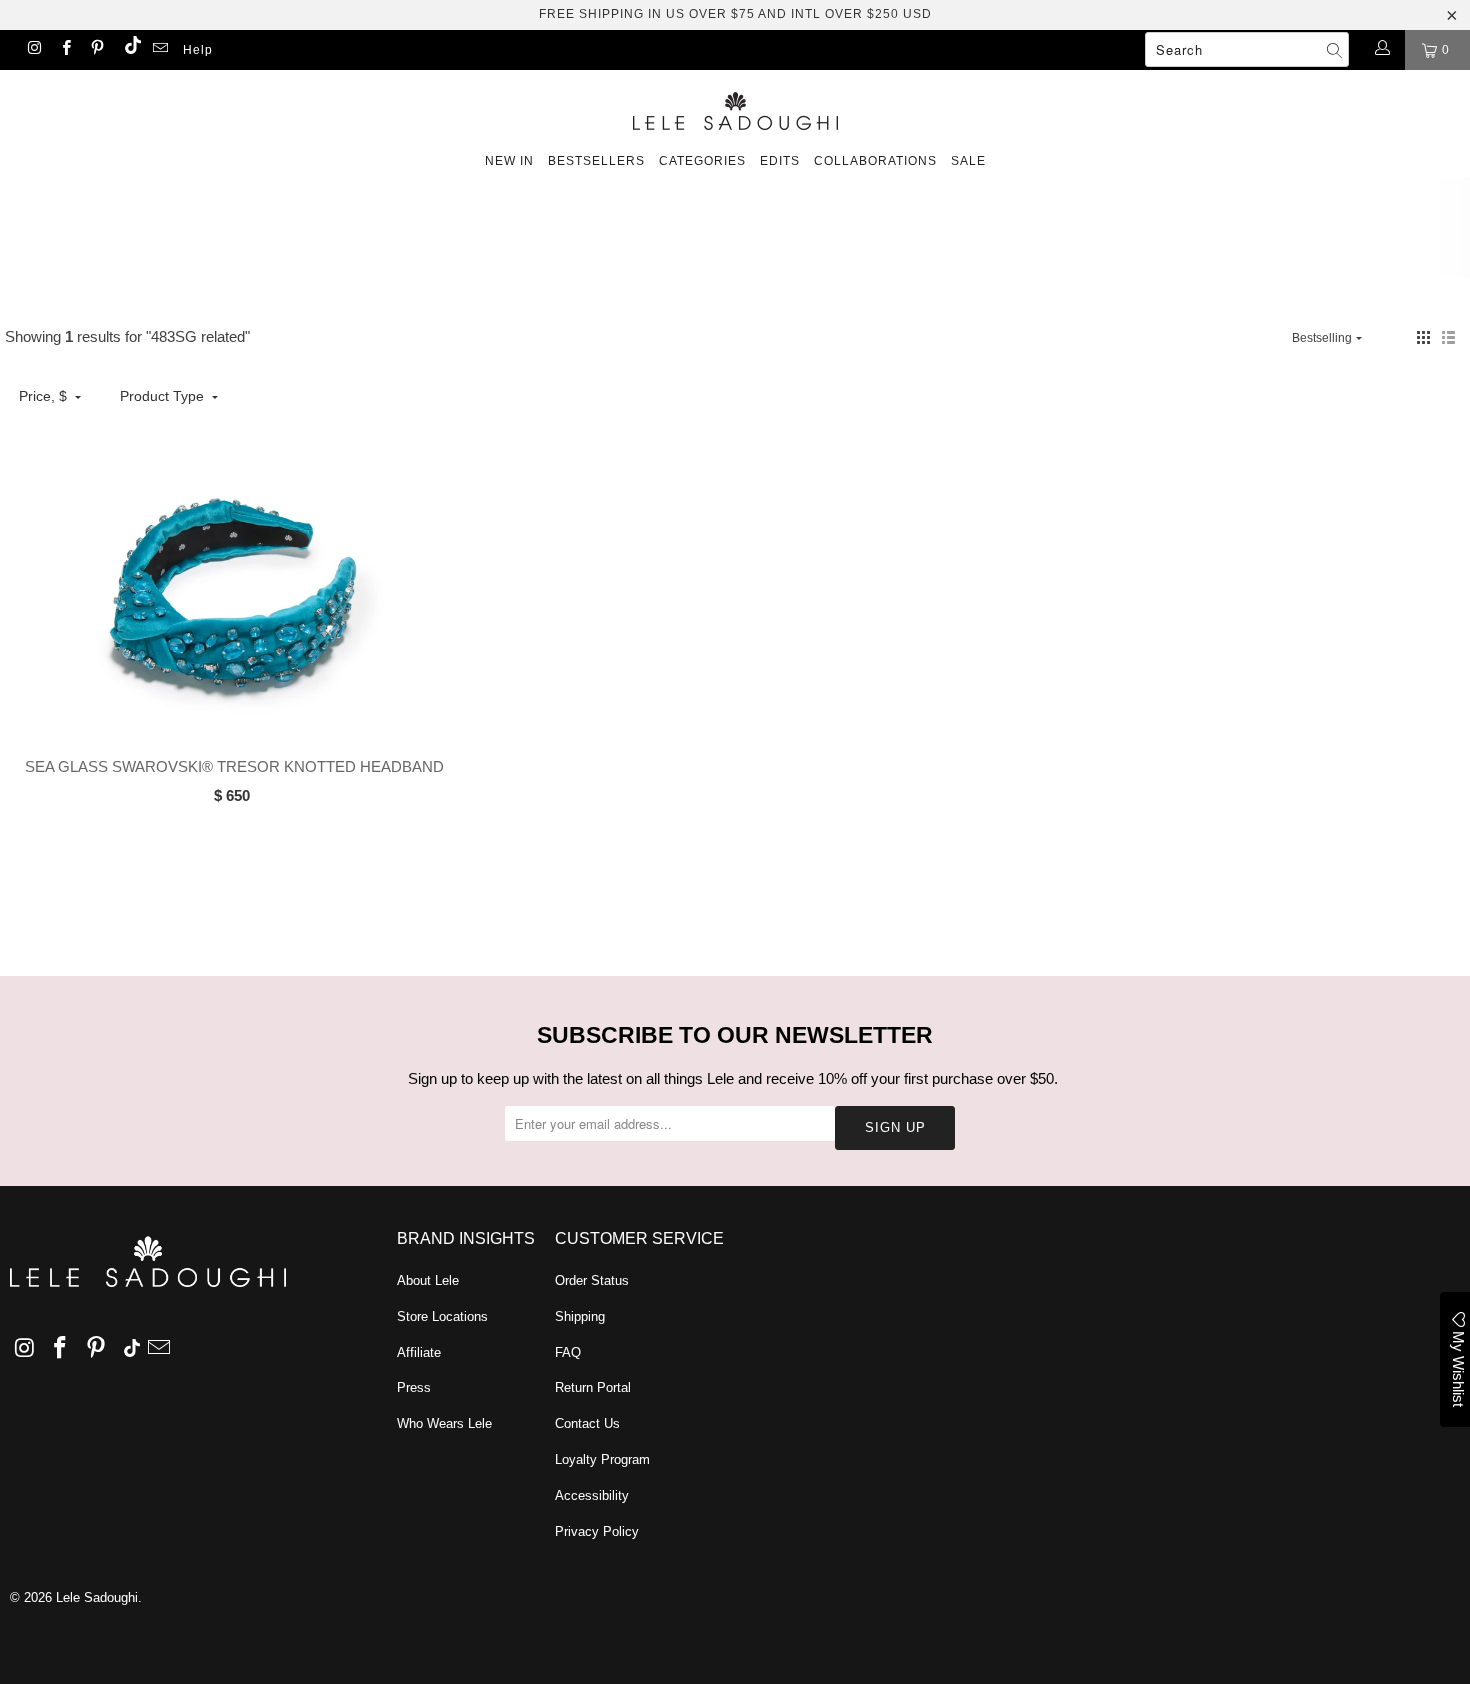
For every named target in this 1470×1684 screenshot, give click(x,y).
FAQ (568, 1352)
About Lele (428, 1280)
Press (414, 1387)
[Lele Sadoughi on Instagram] (33, 50)
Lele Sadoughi (97, 1597)
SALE (968, 161)
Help (198, 50)
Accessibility (592, 1495)
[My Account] (1381, 50)
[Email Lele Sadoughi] (159, 50)
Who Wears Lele (444, 1423)
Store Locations (442, 1316)
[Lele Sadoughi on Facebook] (64, 50)
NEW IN (509, 161)
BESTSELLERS (596, 161)
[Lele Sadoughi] (735, 107)
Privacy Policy (597, 1531)
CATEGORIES (702, 161)
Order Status (592, 1280)
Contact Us (587, 1423)
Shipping (580, 1316)
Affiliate (419, 1352)
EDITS (780, 161)
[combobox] (1247, 49)
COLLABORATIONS (875, 161)
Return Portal (593, 1387)
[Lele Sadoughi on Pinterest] (96, 50)
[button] (1423, 337)
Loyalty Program (602, 1459)
